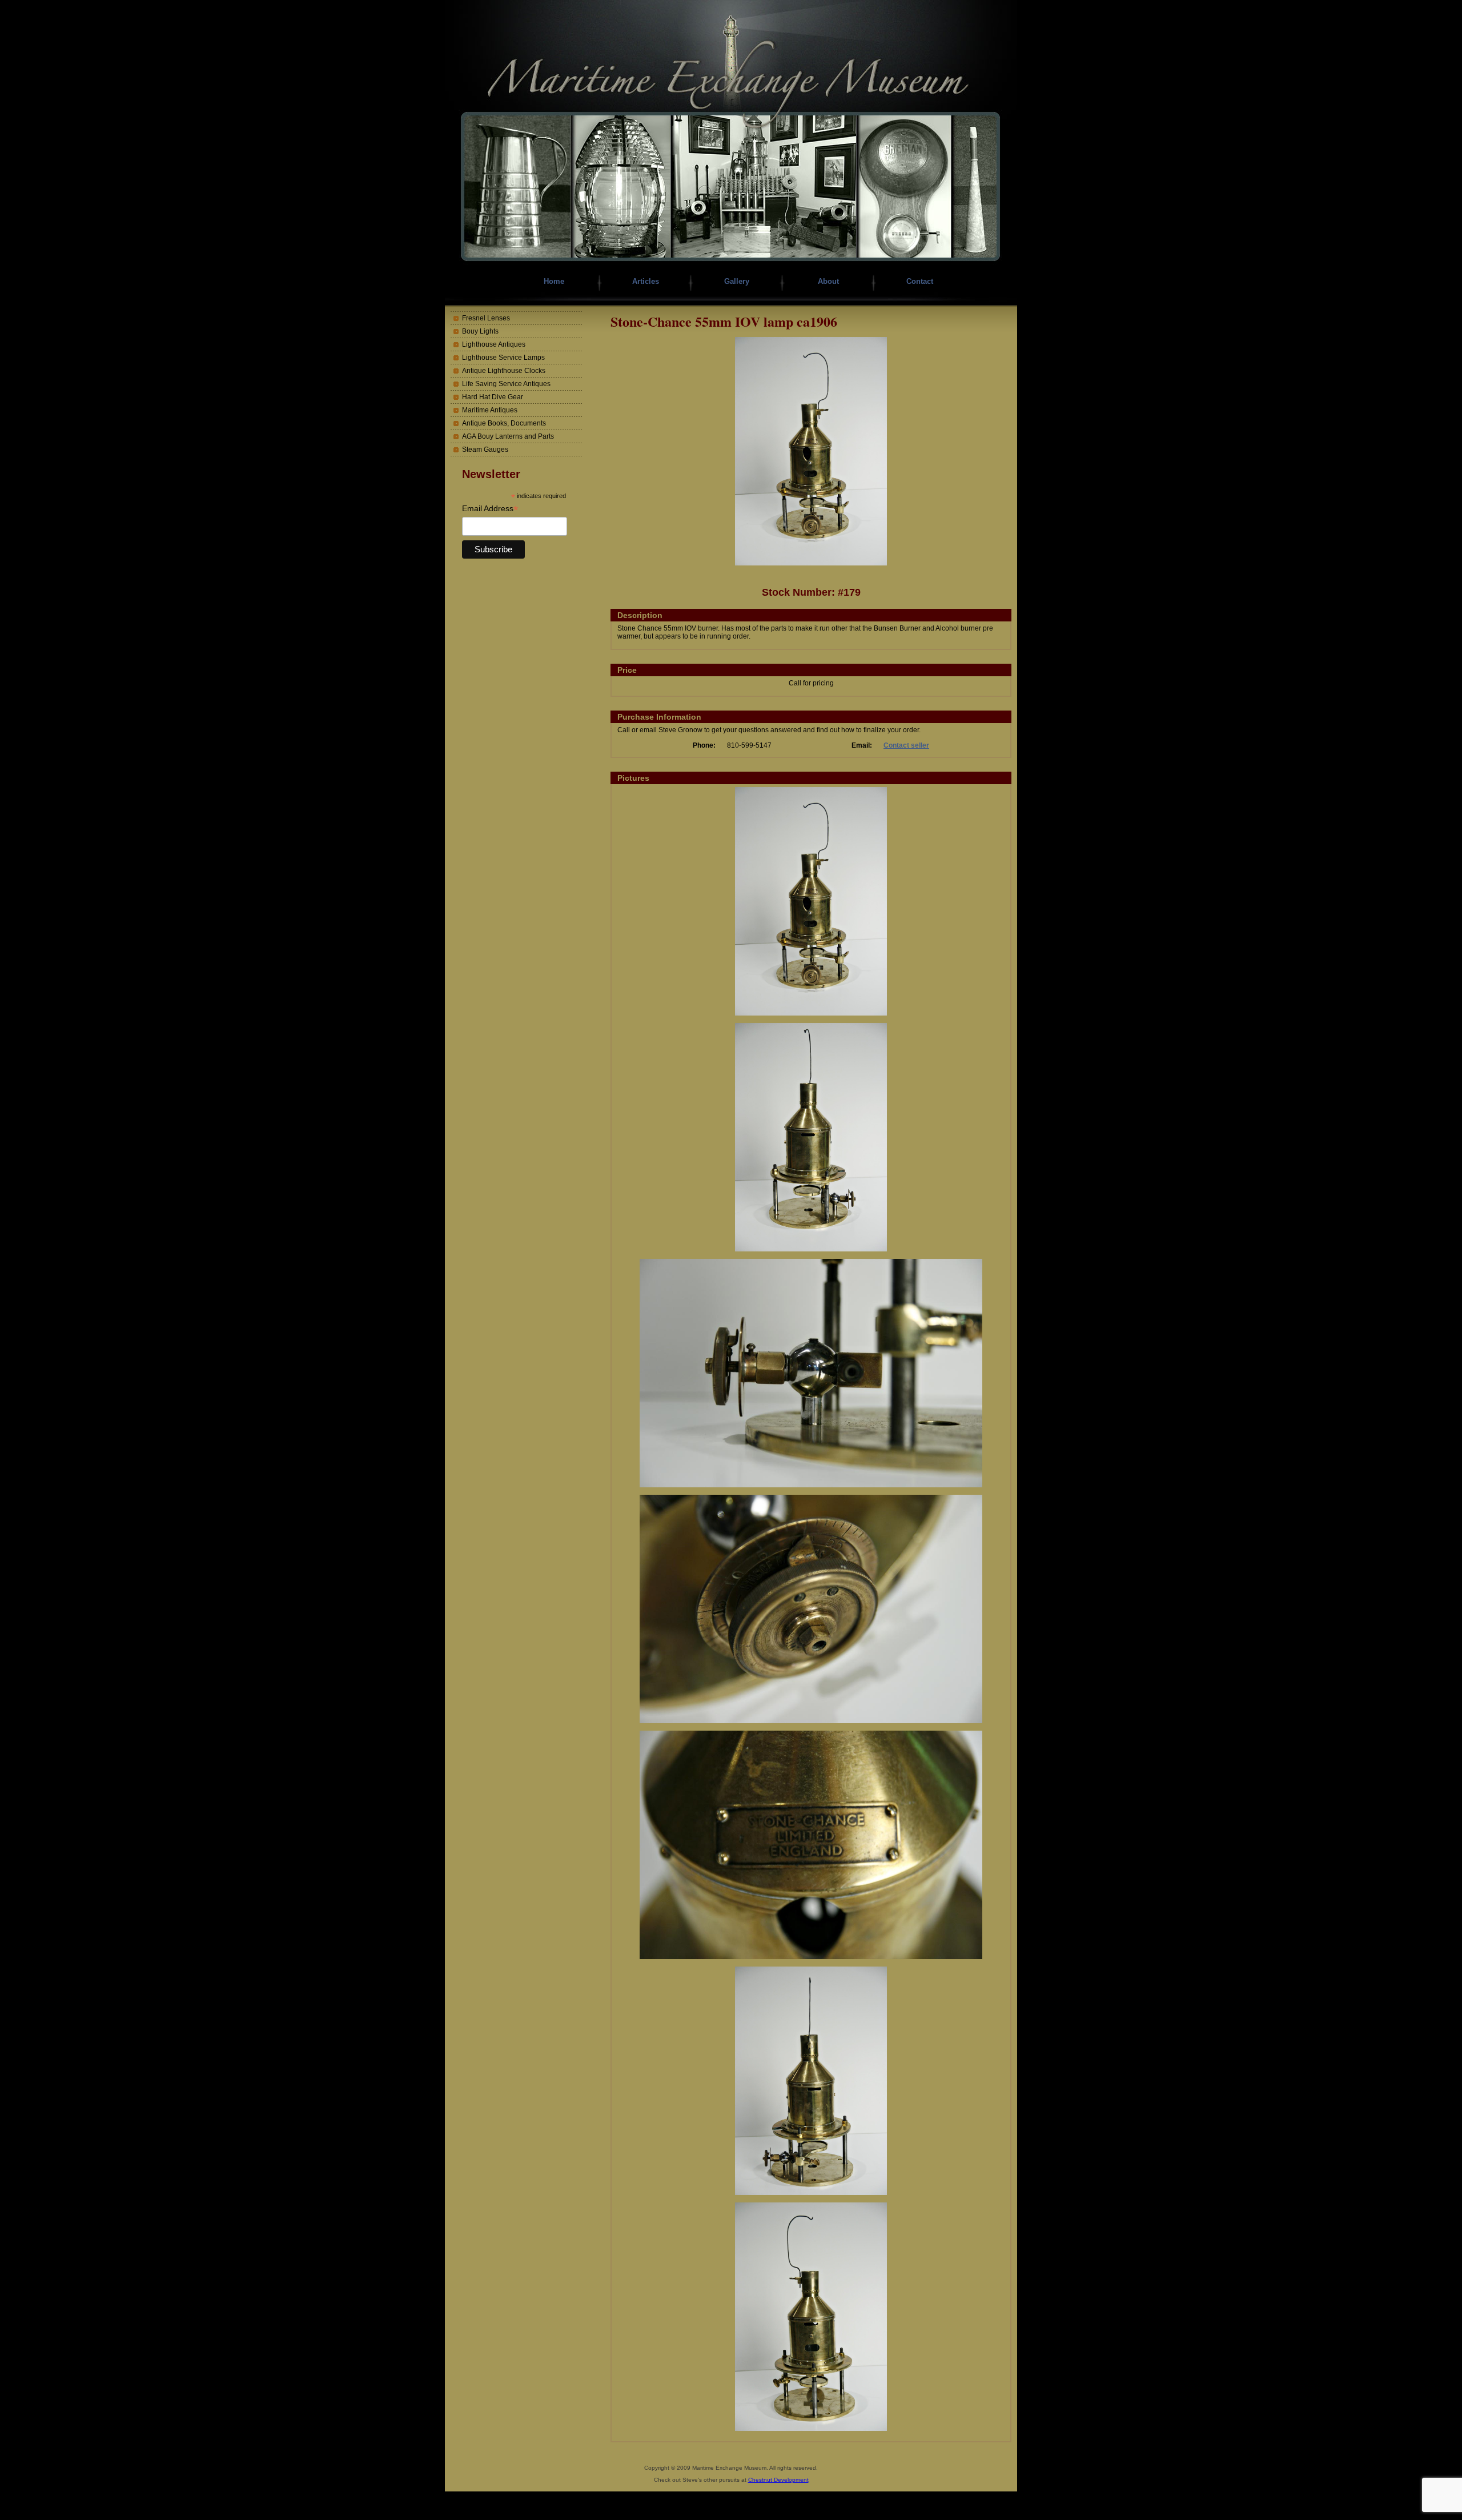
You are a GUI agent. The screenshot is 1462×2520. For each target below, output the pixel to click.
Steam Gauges (485, 450)
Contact (920, 281)
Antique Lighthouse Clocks (504, 371)
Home (554, 281)
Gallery (737, 281)
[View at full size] (811, 563)
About (828, 281)
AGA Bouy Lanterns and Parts (508, 436)
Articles (646, 281)
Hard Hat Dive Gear (493, 397)
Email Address (490, 509)
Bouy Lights (480, 331)
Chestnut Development (778, 2480)
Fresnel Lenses (486, 318)
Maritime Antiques (490, 410)
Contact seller (906, 745)
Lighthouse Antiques (494, 344)
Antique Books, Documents (504, 423)
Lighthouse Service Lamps (503, 358)
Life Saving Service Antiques (506, 384)
